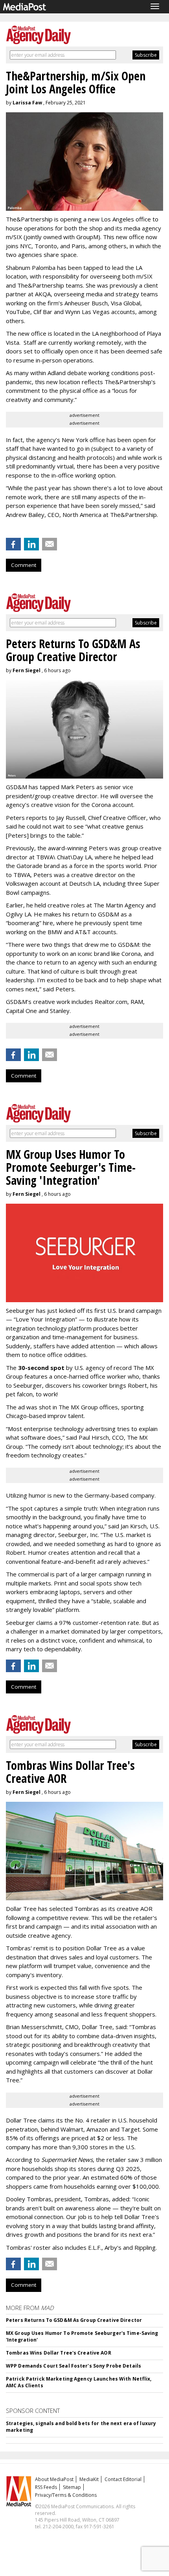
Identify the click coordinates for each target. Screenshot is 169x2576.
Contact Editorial (123, 2479)
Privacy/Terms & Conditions (66, 2495)
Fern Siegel (27, 670)
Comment (24, 565)
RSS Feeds (46, 2487)
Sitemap (72, 2487)
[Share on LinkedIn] (31, 544)
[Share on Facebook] (13, 544)
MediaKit (89, 2479)
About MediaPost (54, 2479)
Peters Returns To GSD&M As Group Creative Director (74, 2320)
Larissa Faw (27, 103)
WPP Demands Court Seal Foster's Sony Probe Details (73, 2366)
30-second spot (41, 1368)
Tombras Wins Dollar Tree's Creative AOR (59, 2353)
